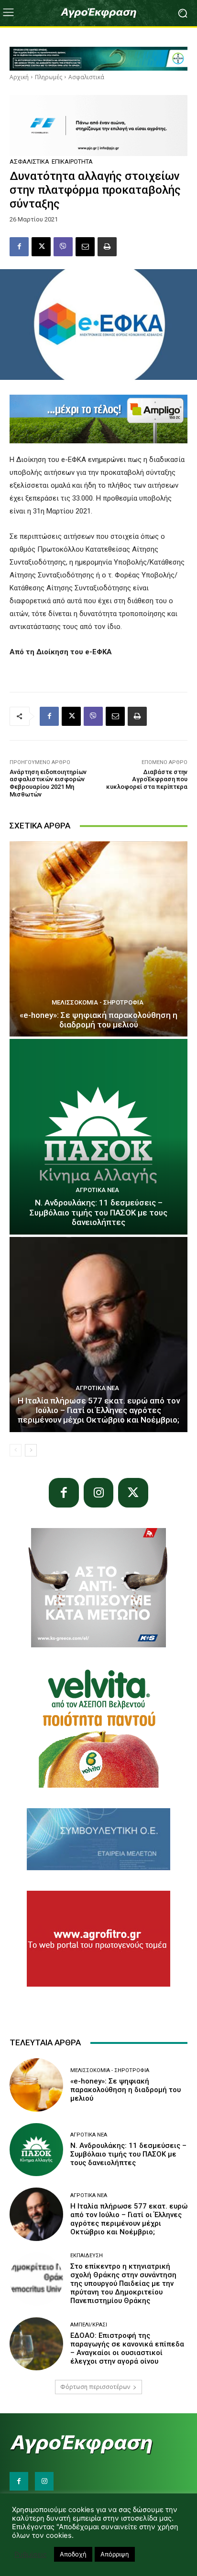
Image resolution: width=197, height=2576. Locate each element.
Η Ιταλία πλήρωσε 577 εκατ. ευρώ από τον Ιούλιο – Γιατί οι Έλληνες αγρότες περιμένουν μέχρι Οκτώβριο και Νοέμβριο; (99, 1410)
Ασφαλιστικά (86, 77)
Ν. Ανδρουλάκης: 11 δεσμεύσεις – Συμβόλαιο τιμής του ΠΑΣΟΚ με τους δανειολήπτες (98, 1212)
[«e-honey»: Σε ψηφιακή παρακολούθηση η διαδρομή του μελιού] (98, 939)
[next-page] (31, 1450)
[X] (41, 247)
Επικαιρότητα (72, 162)
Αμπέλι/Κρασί (89, 2325)
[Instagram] (99, 1493)
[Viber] (63, 247)
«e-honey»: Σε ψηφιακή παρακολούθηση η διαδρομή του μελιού (98, 1020)
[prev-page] (16, 1450)
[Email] (85, 247)
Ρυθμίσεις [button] (31, 2555)
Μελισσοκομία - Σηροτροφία (98, 1002)
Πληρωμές (49, 77)
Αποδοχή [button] (73, 2554)
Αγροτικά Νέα (97, 1190)
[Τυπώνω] (107, 247)
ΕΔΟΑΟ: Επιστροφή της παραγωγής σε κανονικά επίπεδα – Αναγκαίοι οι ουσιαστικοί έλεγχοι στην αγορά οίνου (127, 2348)
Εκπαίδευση (87, 2256)
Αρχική (19, 77)
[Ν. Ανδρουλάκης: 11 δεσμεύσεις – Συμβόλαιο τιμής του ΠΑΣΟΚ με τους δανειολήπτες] (98, 1136)
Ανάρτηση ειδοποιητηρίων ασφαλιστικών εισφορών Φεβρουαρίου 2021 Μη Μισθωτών (48, 783)
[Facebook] (19, 247)
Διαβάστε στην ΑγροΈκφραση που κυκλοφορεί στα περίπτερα (147, 779)
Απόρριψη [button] (115, 2554)
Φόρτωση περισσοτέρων (95, 2387)
